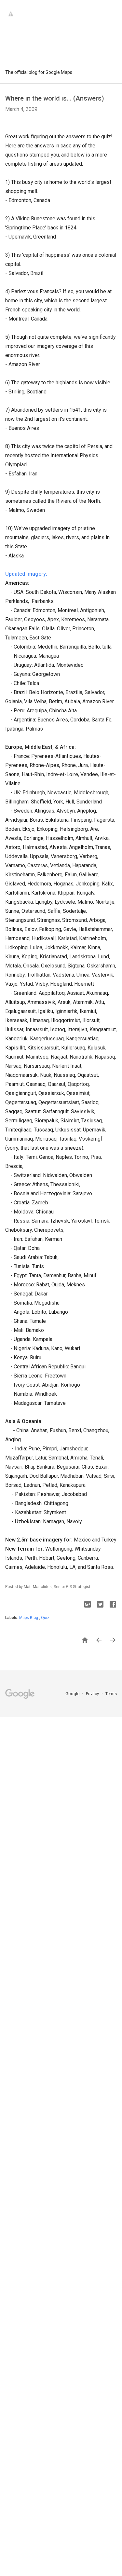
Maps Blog (29, 1618)
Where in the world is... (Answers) (55, 98)
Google (73, 1694)
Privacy (93, 1694)
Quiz (45, 1618)
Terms (111, 1694)
